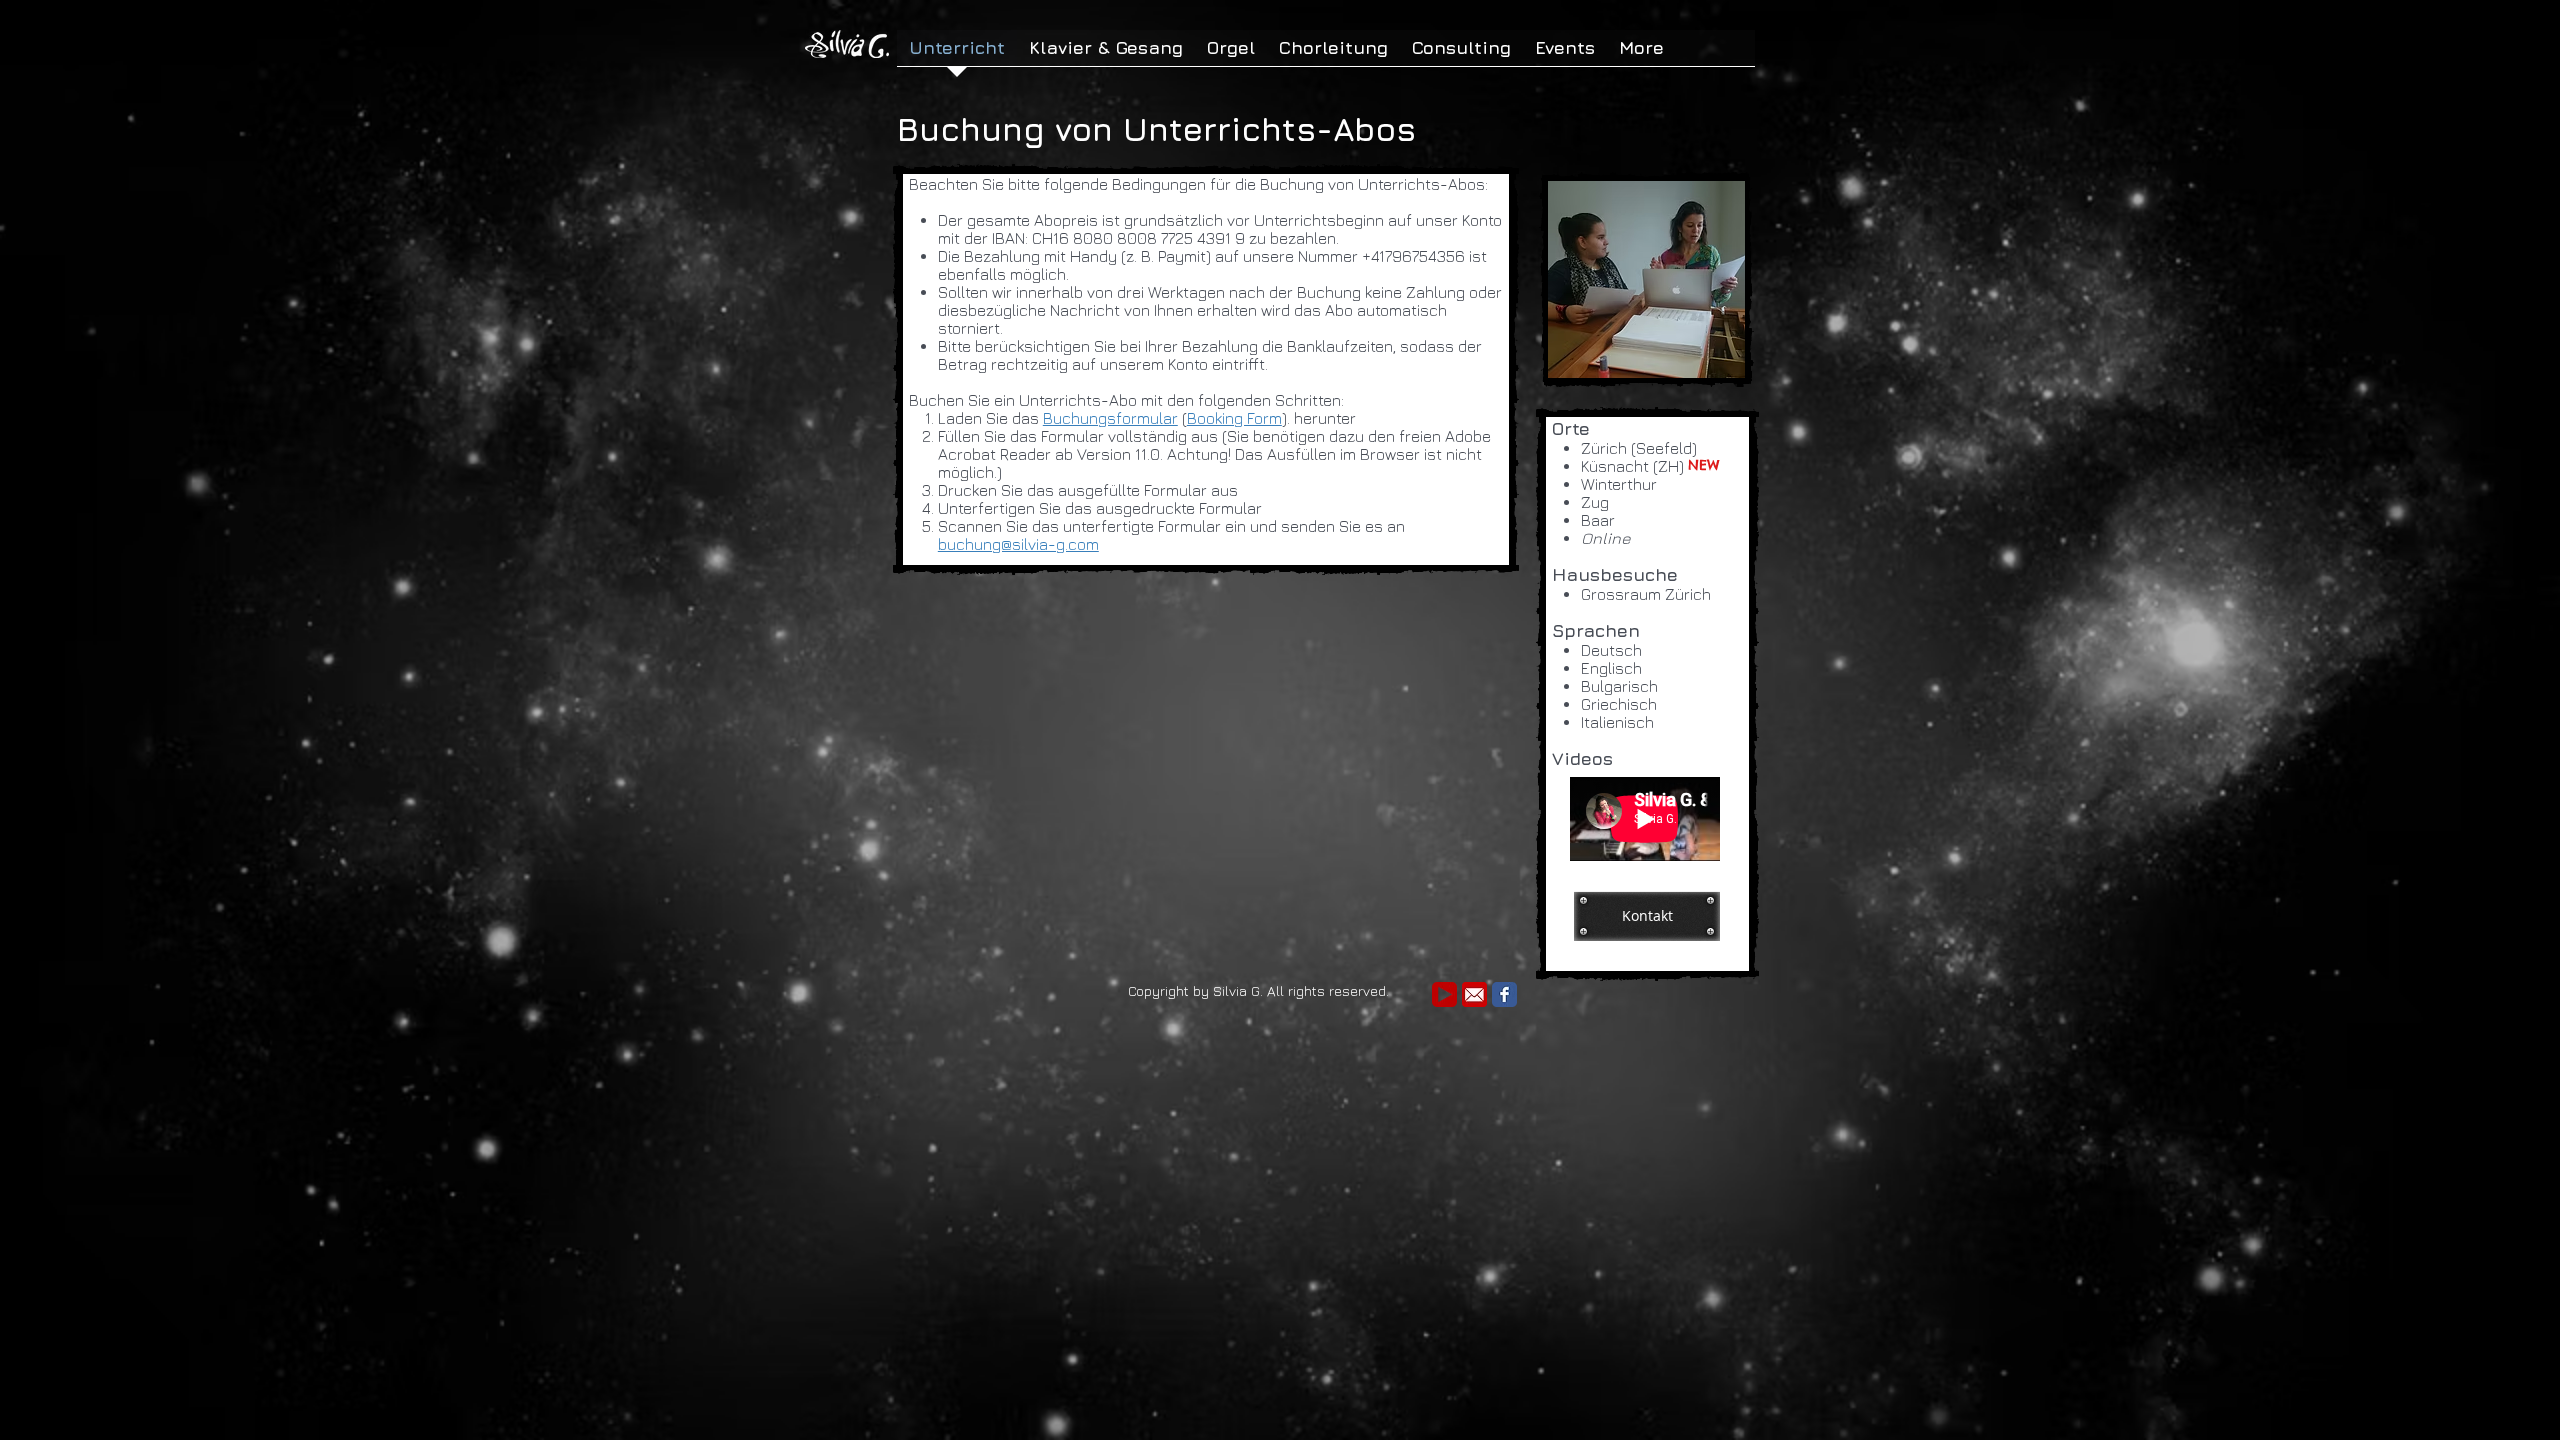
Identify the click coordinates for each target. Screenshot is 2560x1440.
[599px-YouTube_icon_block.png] (1444, 994)
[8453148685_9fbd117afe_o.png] (1474, 994)
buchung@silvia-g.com (1018, 544)
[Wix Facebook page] (1504, 994)
